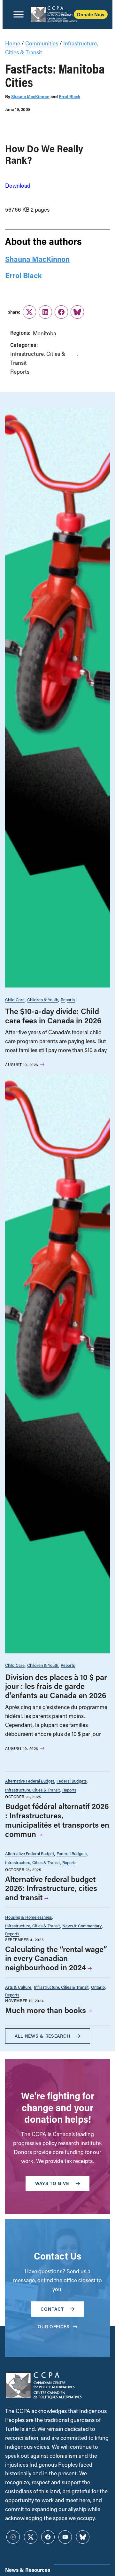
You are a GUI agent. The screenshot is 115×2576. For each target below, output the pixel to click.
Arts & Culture (18, 1987)
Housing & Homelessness (28, 1917)
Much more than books (46, 2010)
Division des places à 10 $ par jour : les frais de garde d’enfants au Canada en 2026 (56, 1686)
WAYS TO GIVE (52, 2183)
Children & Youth (43, 999)
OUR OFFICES (54, 2326)
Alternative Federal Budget (30, 1781)
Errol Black (69, 97)
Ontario (98, 1987)
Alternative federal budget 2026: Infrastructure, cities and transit (51, 1888)
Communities (42, 43)
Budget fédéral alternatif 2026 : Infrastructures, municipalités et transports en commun (57, 1820)
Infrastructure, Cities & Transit (38, 358)
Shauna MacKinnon (30, 97)
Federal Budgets (72, 1781)
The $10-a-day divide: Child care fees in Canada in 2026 (53, 1016)
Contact (52, 2309)
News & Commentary (82, 1926)
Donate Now (91, 14)
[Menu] (19, 14)
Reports (20, 372)
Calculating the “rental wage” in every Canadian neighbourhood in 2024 (56, 1958)
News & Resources (28, 2570)
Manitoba (45, 333)
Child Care (15, 999)
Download (18, 186)
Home (13, 43)
